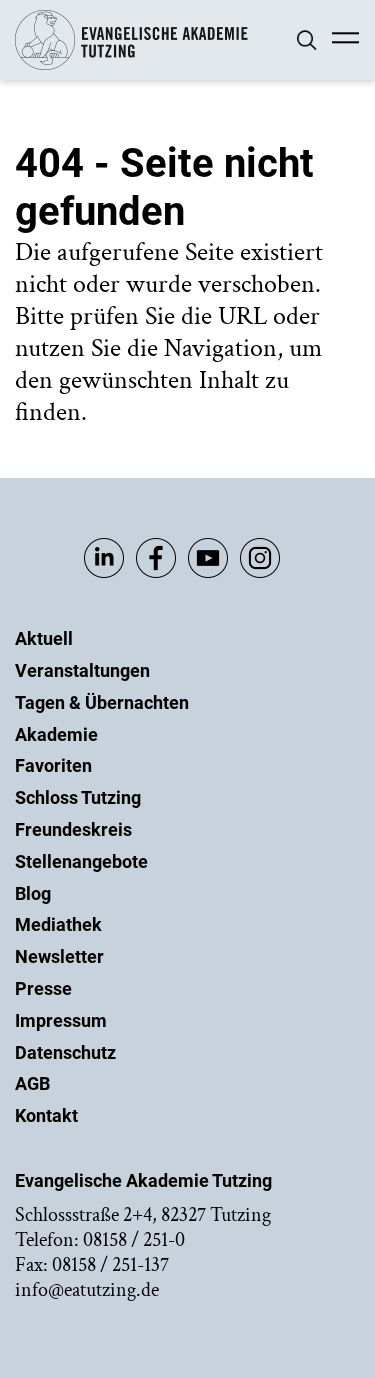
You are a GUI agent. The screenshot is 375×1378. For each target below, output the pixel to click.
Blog (33, 893)
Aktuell (44, 638)
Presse (43, 988)
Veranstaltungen (82, 670)
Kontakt (46, 1115)
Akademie (56, 734)
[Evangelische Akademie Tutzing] (131, 65)
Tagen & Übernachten (102, 702)
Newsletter (59, 956)
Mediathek (58, 924)
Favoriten (53, 765)
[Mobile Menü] (345, 40)
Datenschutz (65, 1052)
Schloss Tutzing (78, 797)
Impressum (61, 1020)
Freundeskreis (73, 829)
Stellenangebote (81, 861)
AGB (32, 1083)
